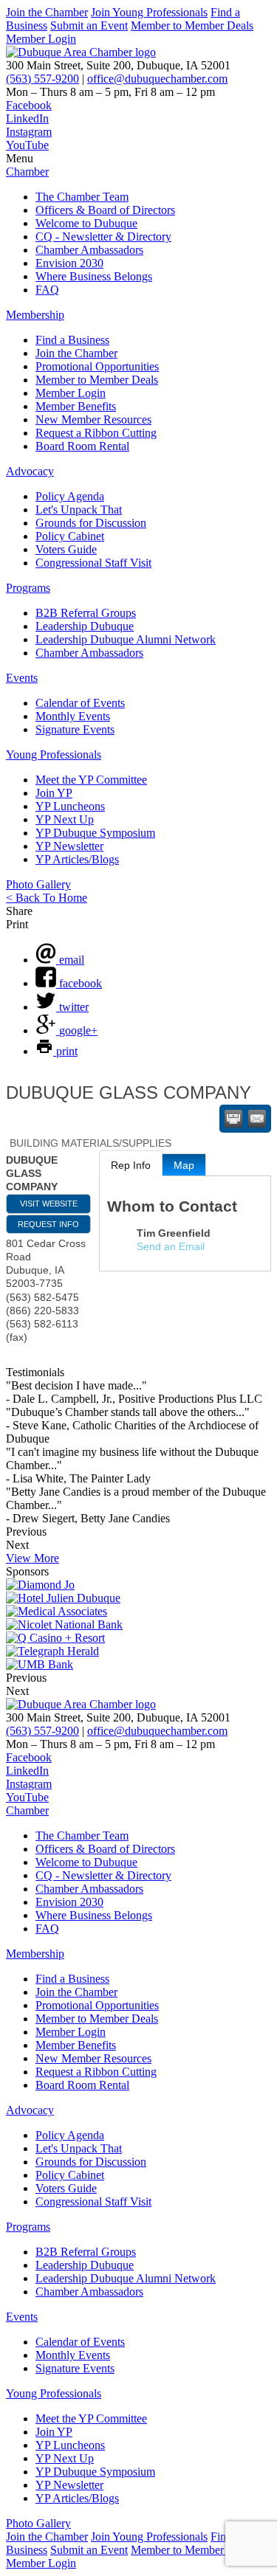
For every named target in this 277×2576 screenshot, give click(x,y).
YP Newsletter (69, 846)
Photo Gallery (38, 884)
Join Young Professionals (149, 12)
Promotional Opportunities (97, 366)
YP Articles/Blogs (77, 859)
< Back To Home (47, 898)
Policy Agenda (70, 496)
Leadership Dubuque (85, 626)
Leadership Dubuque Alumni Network (126, 639)
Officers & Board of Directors (105, 210)
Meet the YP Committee (91, 780)
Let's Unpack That (79, 510)
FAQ (47, 290)
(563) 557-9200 (42, 79)
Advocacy (30, 471)
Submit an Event (89, 25)
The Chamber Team (82, 197)
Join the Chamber (47, 12)
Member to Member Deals (192, 25)
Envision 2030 (69, 263)
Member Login (41, 39)
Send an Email (171, 1246)
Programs (28, 588)
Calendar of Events (80, 703)
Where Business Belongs (94, 276)
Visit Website (49, 1204)
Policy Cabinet (70, 536)
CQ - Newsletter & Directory (103, 236)
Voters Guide (66, 549)
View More (33, 1558)
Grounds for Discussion (91, 523)
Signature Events (75, 729)
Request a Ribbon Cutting (96, 433)
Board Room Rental (82, 446)
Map (184, 1165)
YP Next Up (65, 819)
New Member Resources (93, 419)
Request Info (48, 1224)
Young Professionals (54, 755)
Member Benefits (76, 406)
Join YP (54, 793)
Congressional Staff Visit (93, 563)
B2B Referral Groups (86, 613)
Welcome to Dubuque (86, 223)
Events (22, 678)
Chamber (27, 172)
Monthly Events (73, 716)
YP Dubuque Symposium (95, 833)
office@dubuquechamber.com (157, 79)
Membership (35, 315)
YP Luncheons (70, 806)
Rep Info (131, 1165)
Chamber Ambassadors (89, 250)
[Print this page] (233, 1119)
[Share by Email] (257, 1119)
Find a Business (72, 340)
